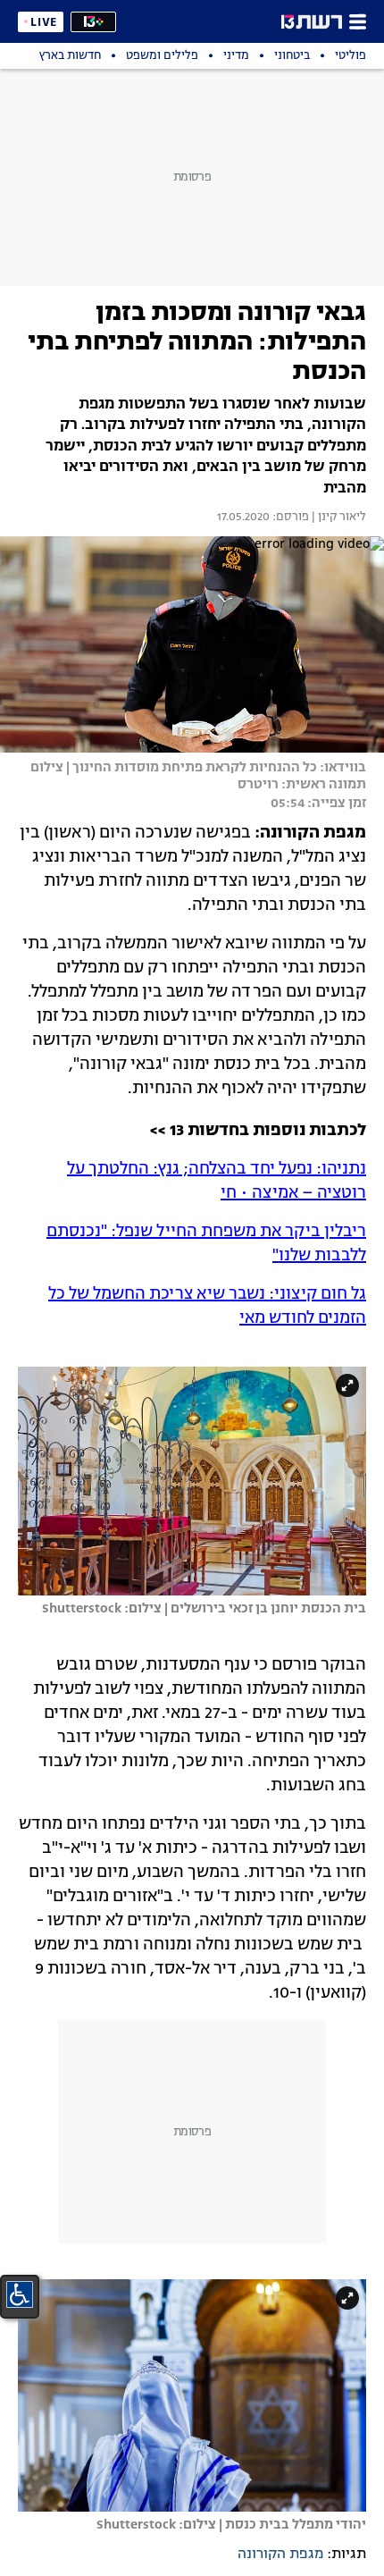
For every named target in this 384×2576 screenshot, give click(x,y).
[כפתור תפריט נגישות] (20, 2294)
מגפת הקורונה (280, 2555)
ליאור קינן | (338, 518)
